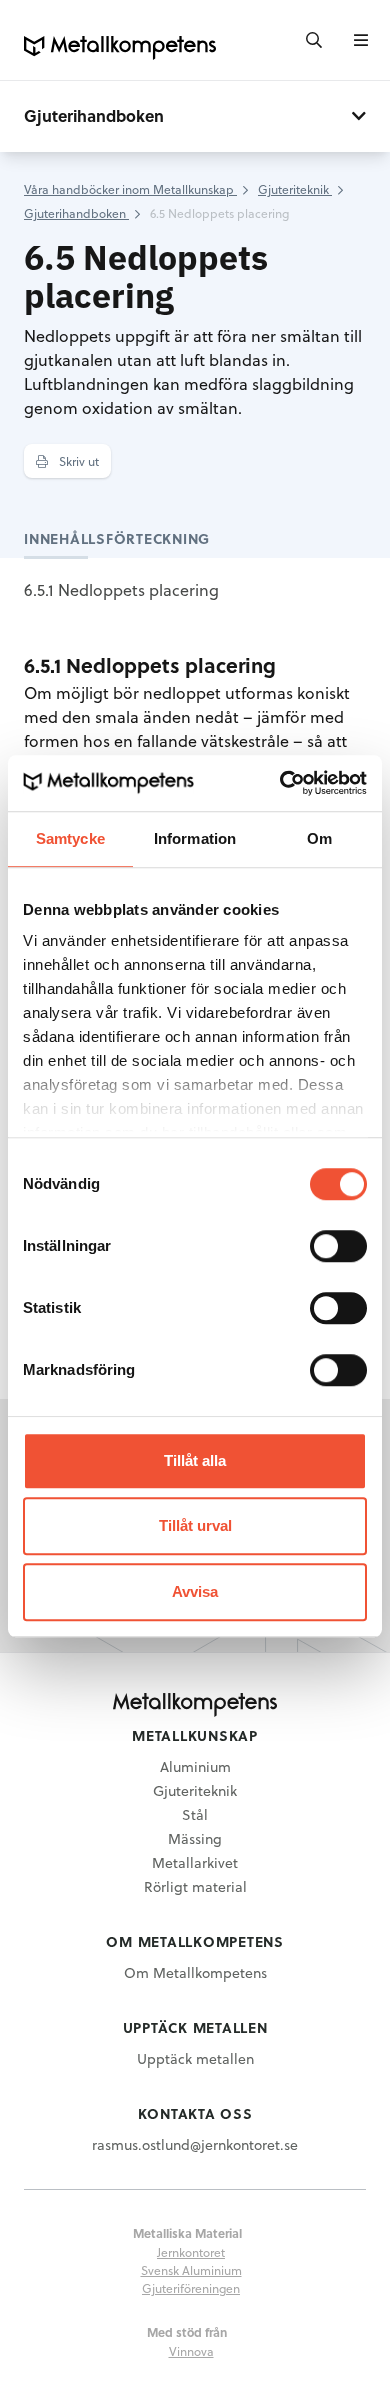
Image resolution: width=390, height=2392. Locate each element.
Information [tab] (195, 838)
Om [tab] (319, 838)
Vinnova (191, 2351)
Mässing (195, 1838)
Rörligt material (195, 1886)
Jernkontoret (191, 2252)
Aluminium (195, 1766)
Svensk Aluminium (191, 2270)
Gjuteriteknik (195, 1790)
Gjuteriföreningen (191, 2288)
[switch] (338, 1246)
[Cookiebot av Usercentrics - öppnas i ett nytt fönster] (280, 783)
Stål (195, 1814)
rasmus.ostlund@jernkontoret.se (195, 2144)
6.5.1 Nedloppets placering (121, 589)
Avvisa (195, 1591)
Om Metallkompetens (195, 1972)
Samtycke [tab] (70, 838)
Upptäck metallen (195, 2058)
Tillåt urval (195, 1525)
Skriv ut (77, 461)
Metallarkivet (195, 1862)
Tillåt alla (195, 1460)
